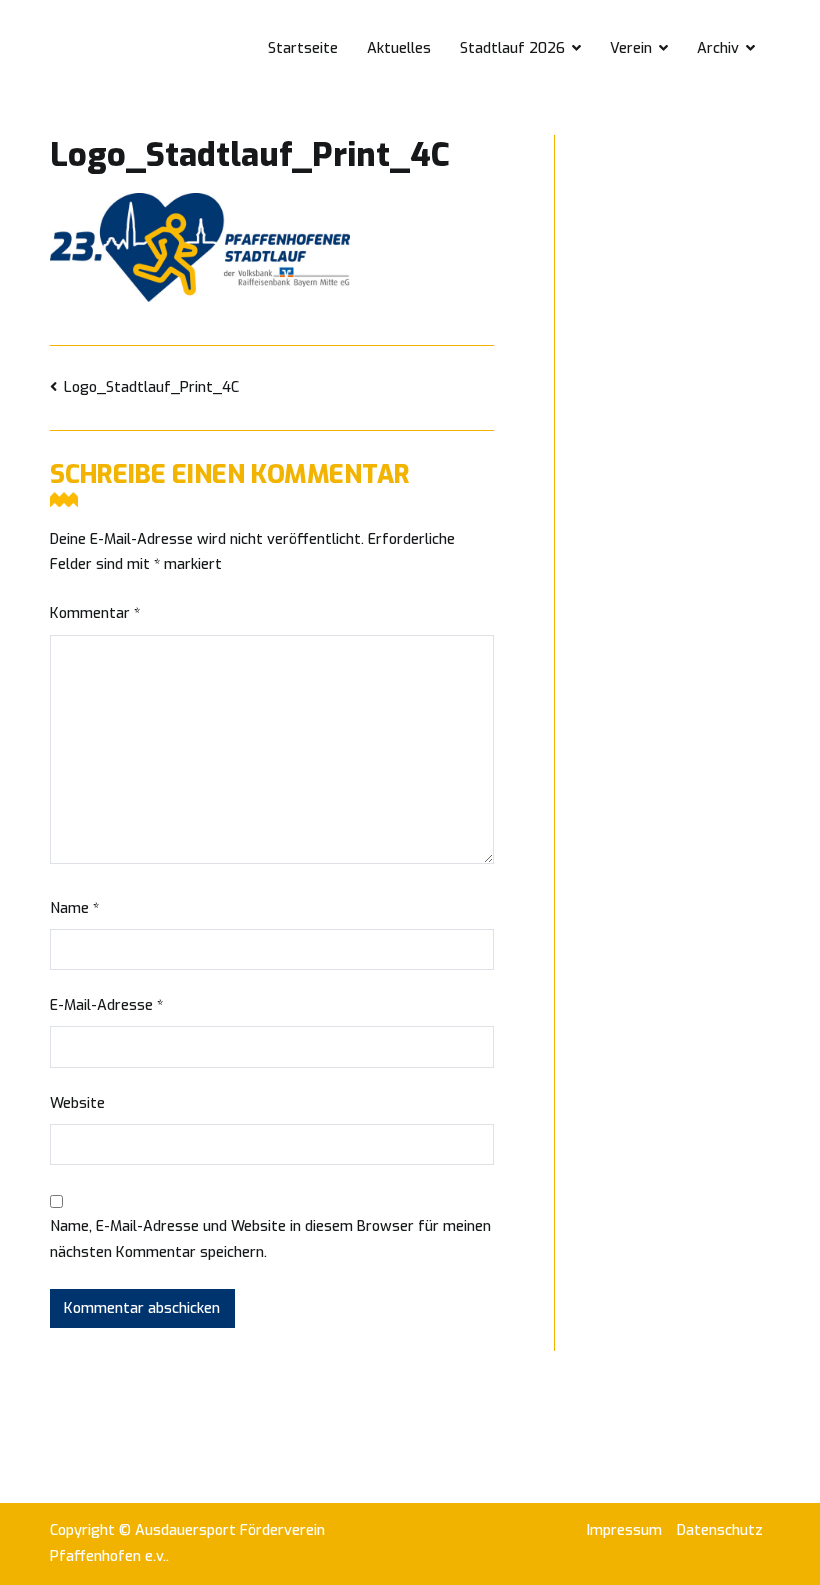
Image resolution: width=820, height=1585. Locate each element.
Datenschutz (720, 1530)
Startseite (303, 48)
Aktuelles (399, 48)
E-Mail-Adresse (106, 1005)
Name (74, 908)
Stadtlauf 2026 (512, 48)
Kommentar (95, 613)
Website (77, 1103)
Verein (631, 48)
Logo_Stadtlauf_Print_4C (151, 387)
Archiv (718, 48)
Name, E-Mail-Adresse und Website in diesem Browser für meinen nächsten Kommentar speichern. (270, 1239)
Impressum (624, 1530)
